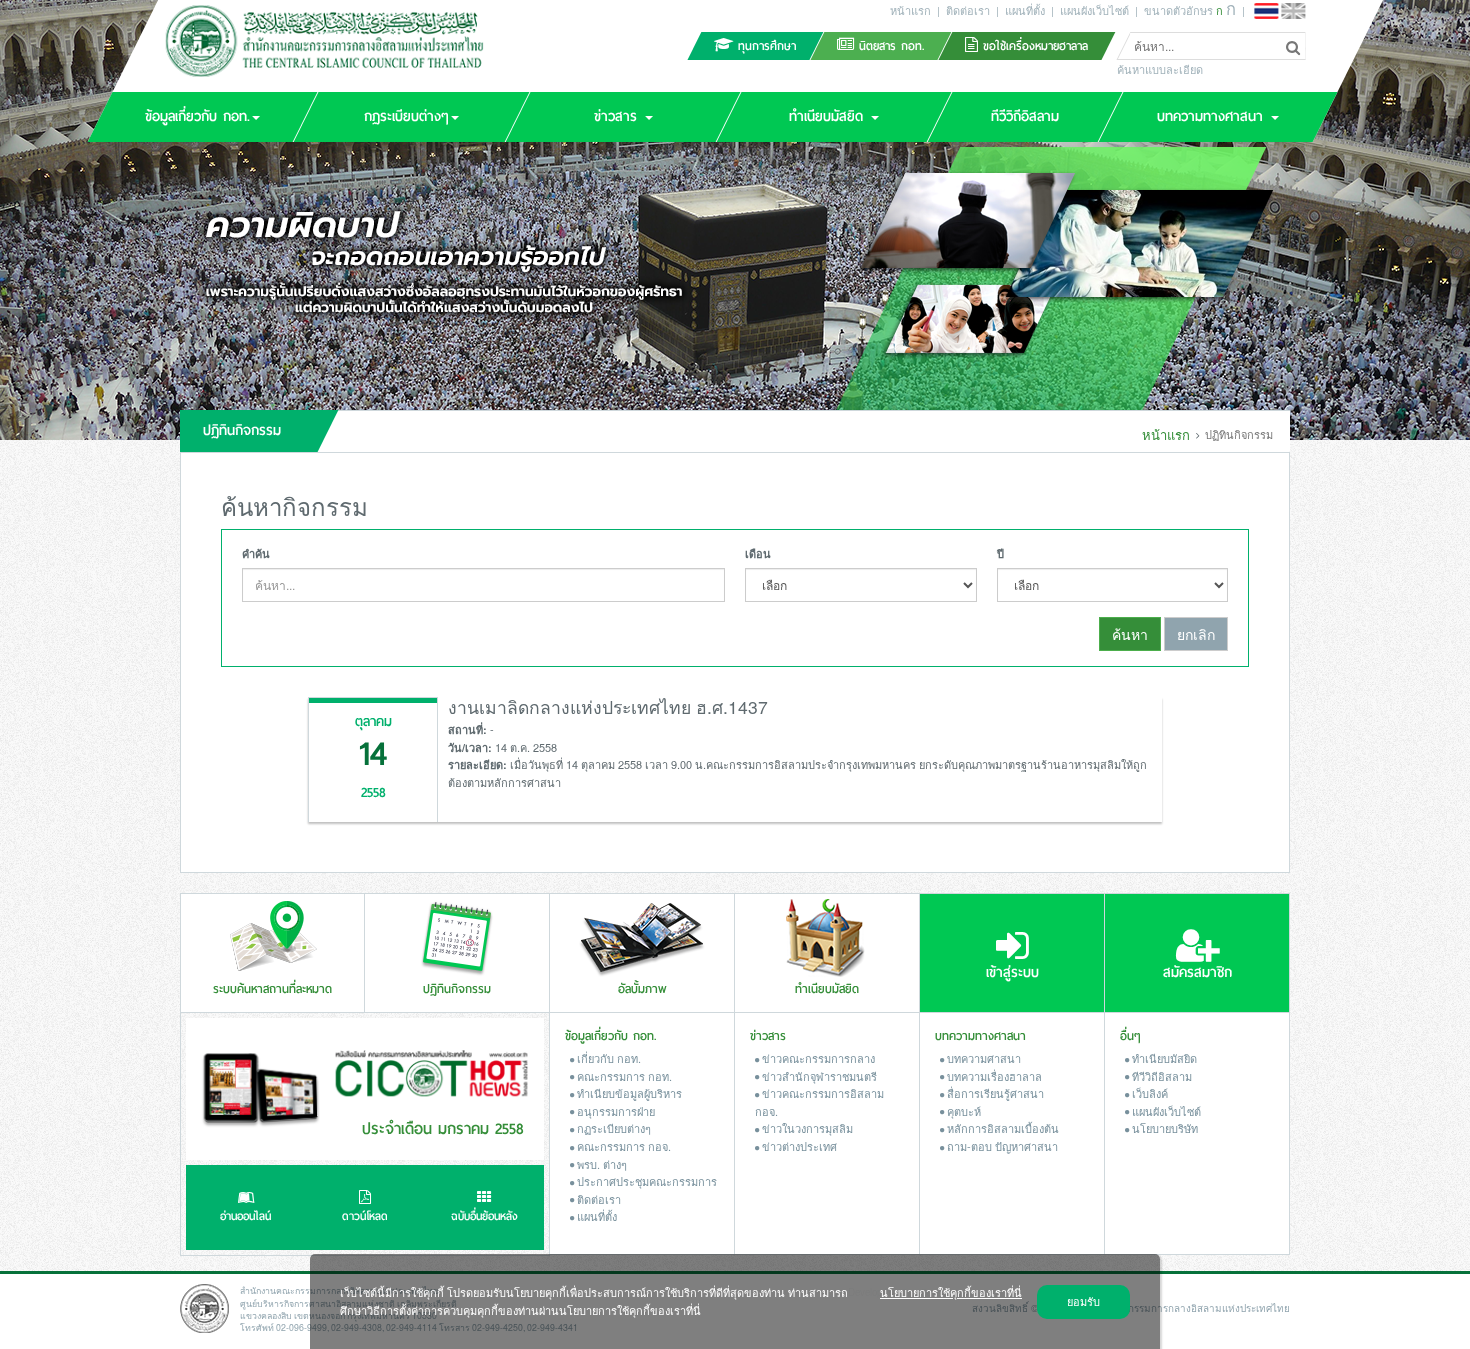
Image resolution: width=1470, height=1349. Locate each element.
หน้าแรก (910, 10)
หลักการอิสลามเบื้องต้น (1001, 1128)
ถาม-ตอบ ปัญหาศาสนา (1001, 1146)
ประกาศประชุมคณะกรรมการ (645, 1181)
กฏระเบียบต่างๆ (612, 1128)
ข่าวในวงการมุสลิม (806, 1128)
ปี (1000, 553)
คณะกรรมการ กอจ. (622, 1146)
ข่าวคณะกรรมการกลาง (817, 1058)
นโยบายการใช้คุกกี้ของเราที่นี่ (951, 1292)
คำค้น (256, 553)
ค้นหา (1130, 634)
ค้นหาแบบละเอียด (1160, 70)
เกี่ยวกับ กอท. (607, 1058)
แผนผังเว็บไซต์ (1094, 10)
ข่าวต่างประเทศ (798, 1146)
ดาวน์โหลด (365, 1216)
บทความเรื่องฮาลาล (993, 1076)
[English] (1293, 11)
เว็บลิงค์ (1148, 1093)
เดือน (758, 553)
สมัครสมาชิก (1197, 972)
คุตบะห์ (962, 1111)
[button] (202, 117)
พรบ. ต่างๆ (600, 1164)
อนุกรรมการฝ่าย (614, 1111)
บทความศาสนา (982, 1058)
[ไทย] (1266, 11)
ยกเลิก (1196, 634)
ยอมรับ (1083, 1301)
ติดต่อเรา (968, 10)
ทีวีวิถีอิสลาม (1160, 1076)
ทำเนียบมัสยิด (1163, 1058)
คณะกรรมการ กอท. (623, 1076)
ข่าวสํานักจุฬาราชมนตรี (818, 1076)
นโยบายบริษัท (1163, 1128)
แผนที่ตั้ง (1025, 10)
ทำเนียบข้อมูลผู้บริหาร (628, 1093)
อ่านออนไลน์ (245, 1216)
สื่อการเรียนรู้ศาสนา (994, 1093)
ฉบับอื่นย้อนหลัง (484, 1216)
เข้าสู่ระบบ (1012, 972)
